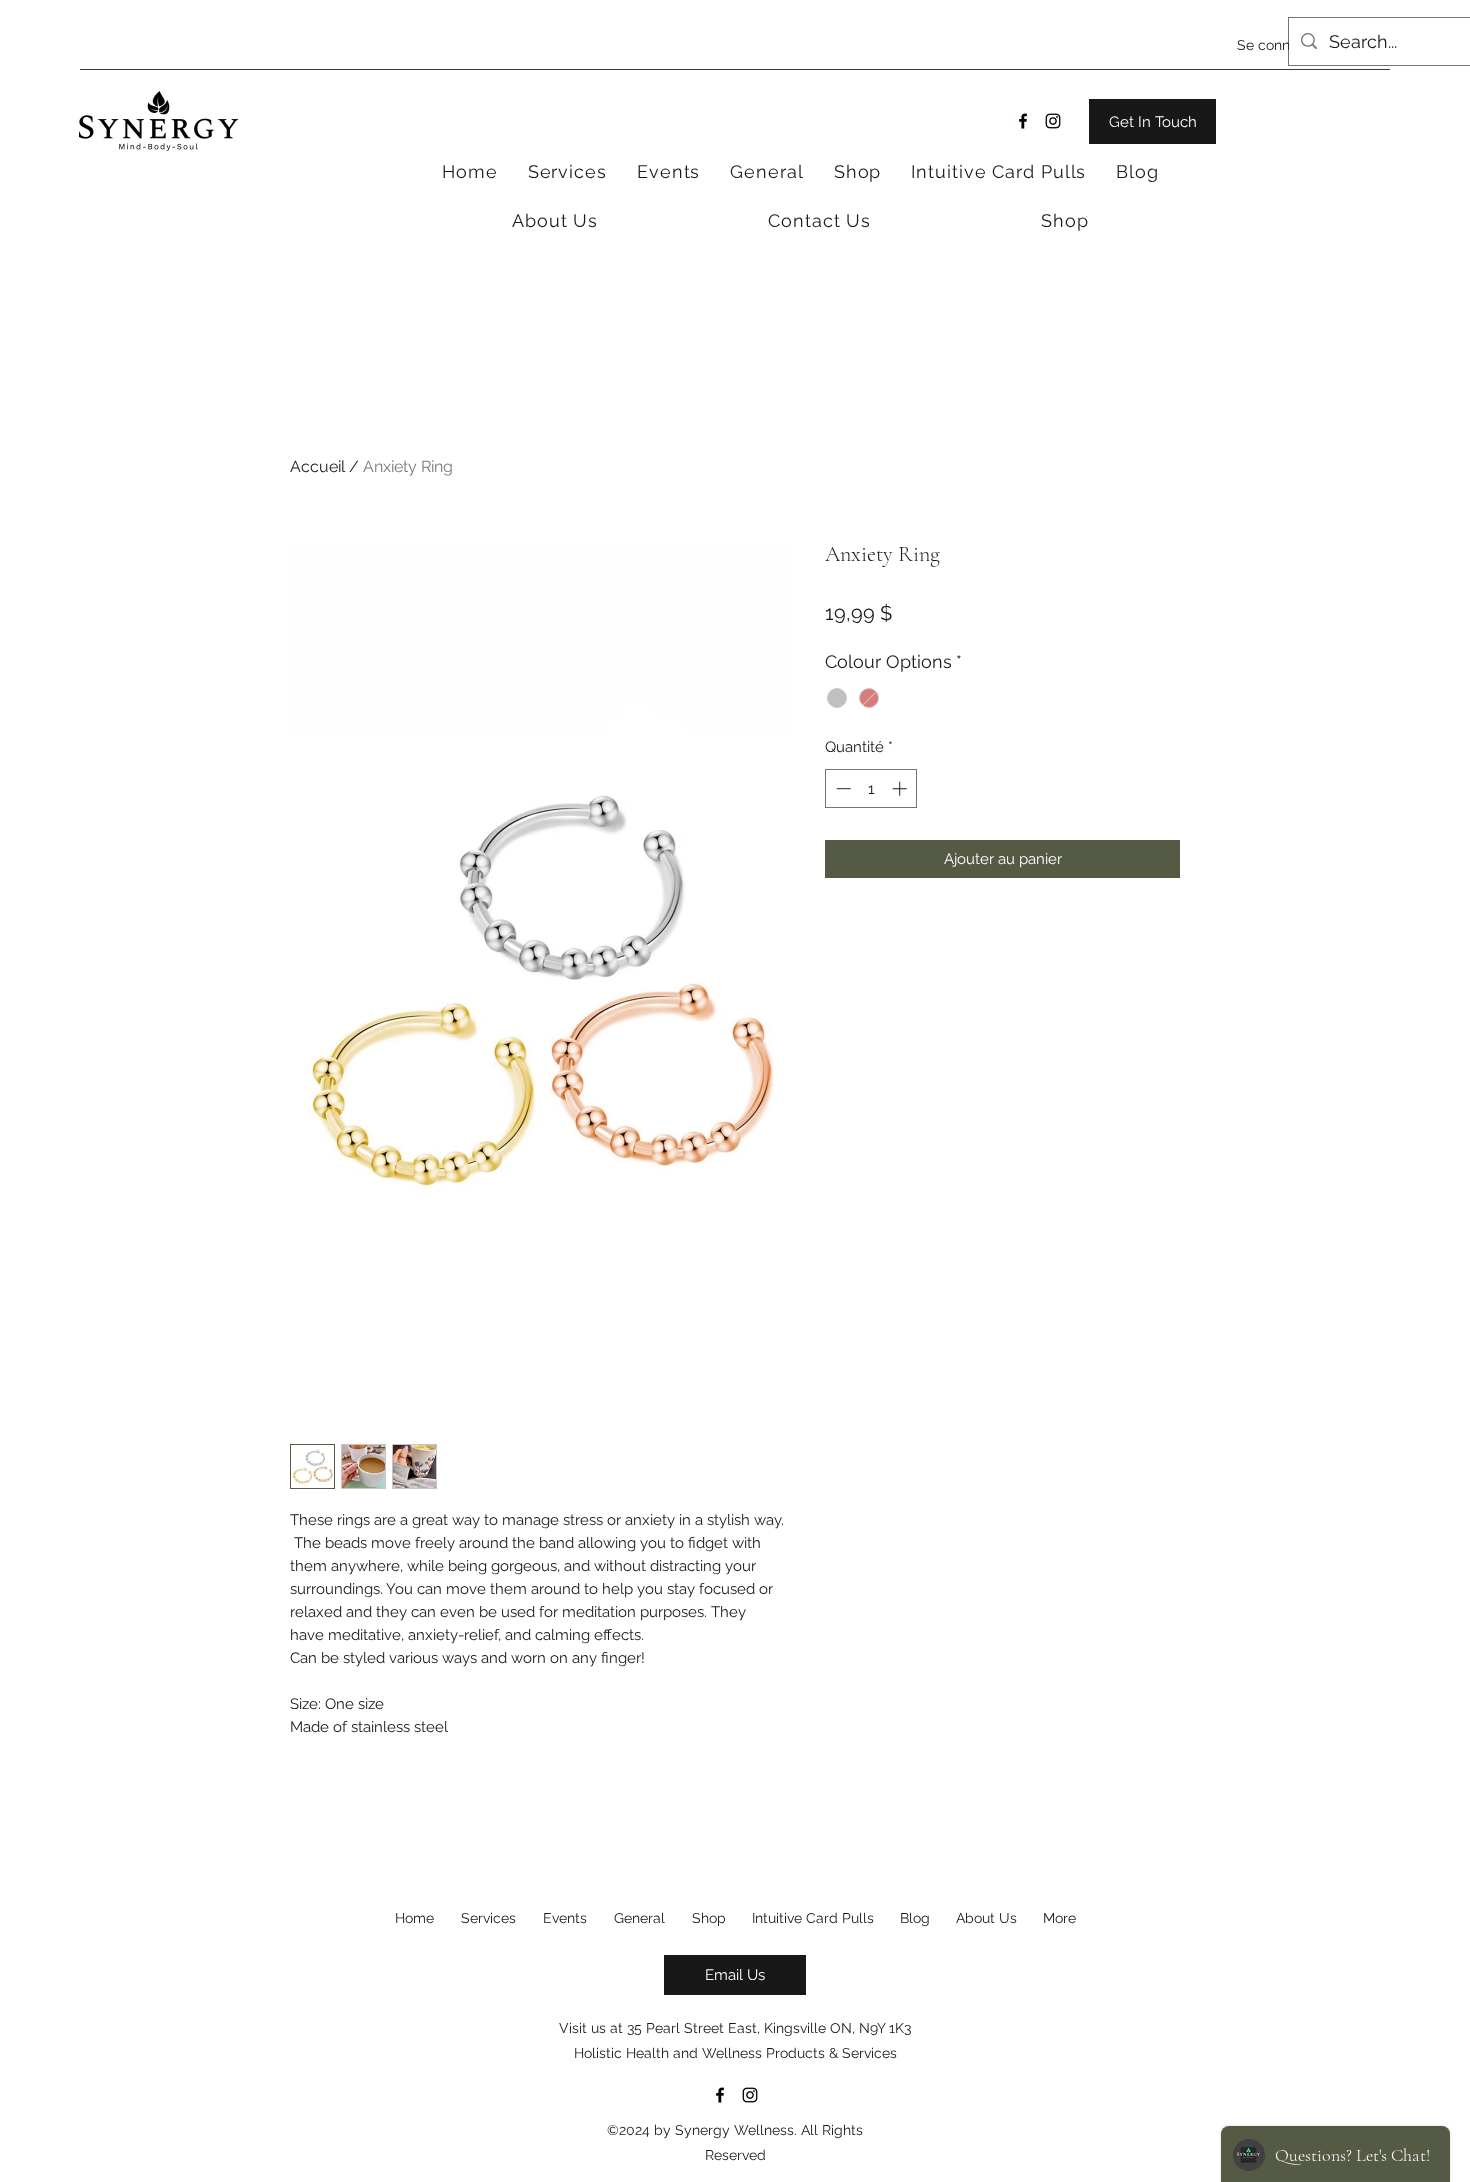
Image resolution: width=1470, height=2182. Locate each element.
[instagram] (1053, 121)
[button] (858, 171)
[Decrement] (841, 788)
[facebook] (1023, 121)
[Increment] (901, 788)
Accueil (317, 466)
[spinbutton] (871, 788)
